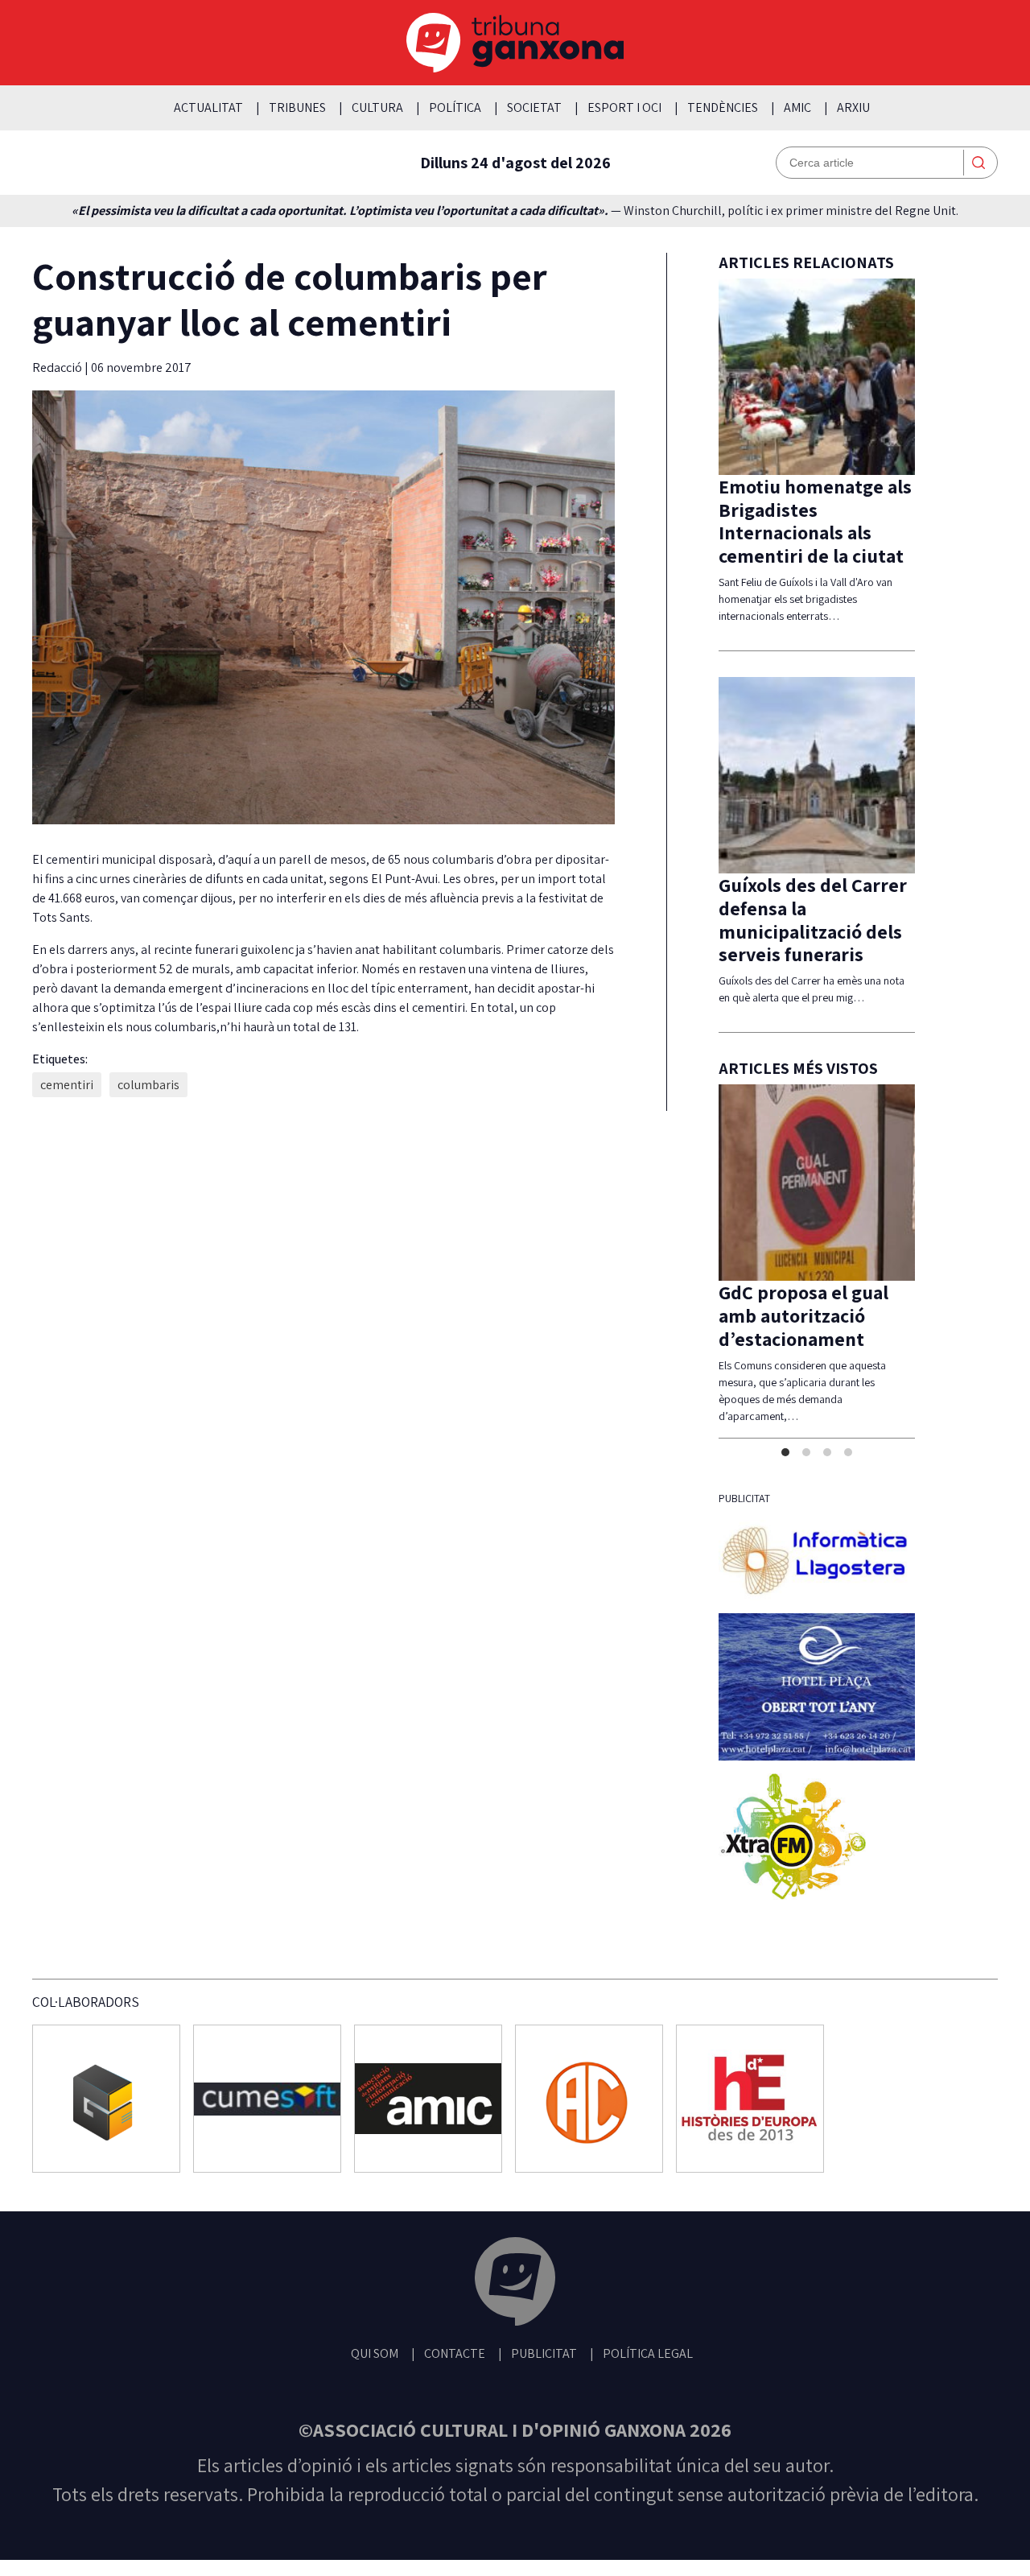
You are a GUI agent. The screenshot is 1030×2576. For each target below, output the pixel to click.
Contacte (455, 2410)
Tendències (723, 107)
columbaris (148, 1085)
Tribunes (297, 107)
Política (455, 107)
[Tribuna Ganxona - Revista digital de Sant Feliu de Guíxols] (515, 2341)
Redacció (58, 367)
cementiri (67, 1085)
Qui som (375, 2410)
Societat (534, 107)
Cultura (377, 107)
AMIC (797, 107)
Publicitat (544, 2410)
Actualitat (208, 107)
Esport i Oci (624, 107)
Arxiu (853, 107)
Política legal (648, 2410)
